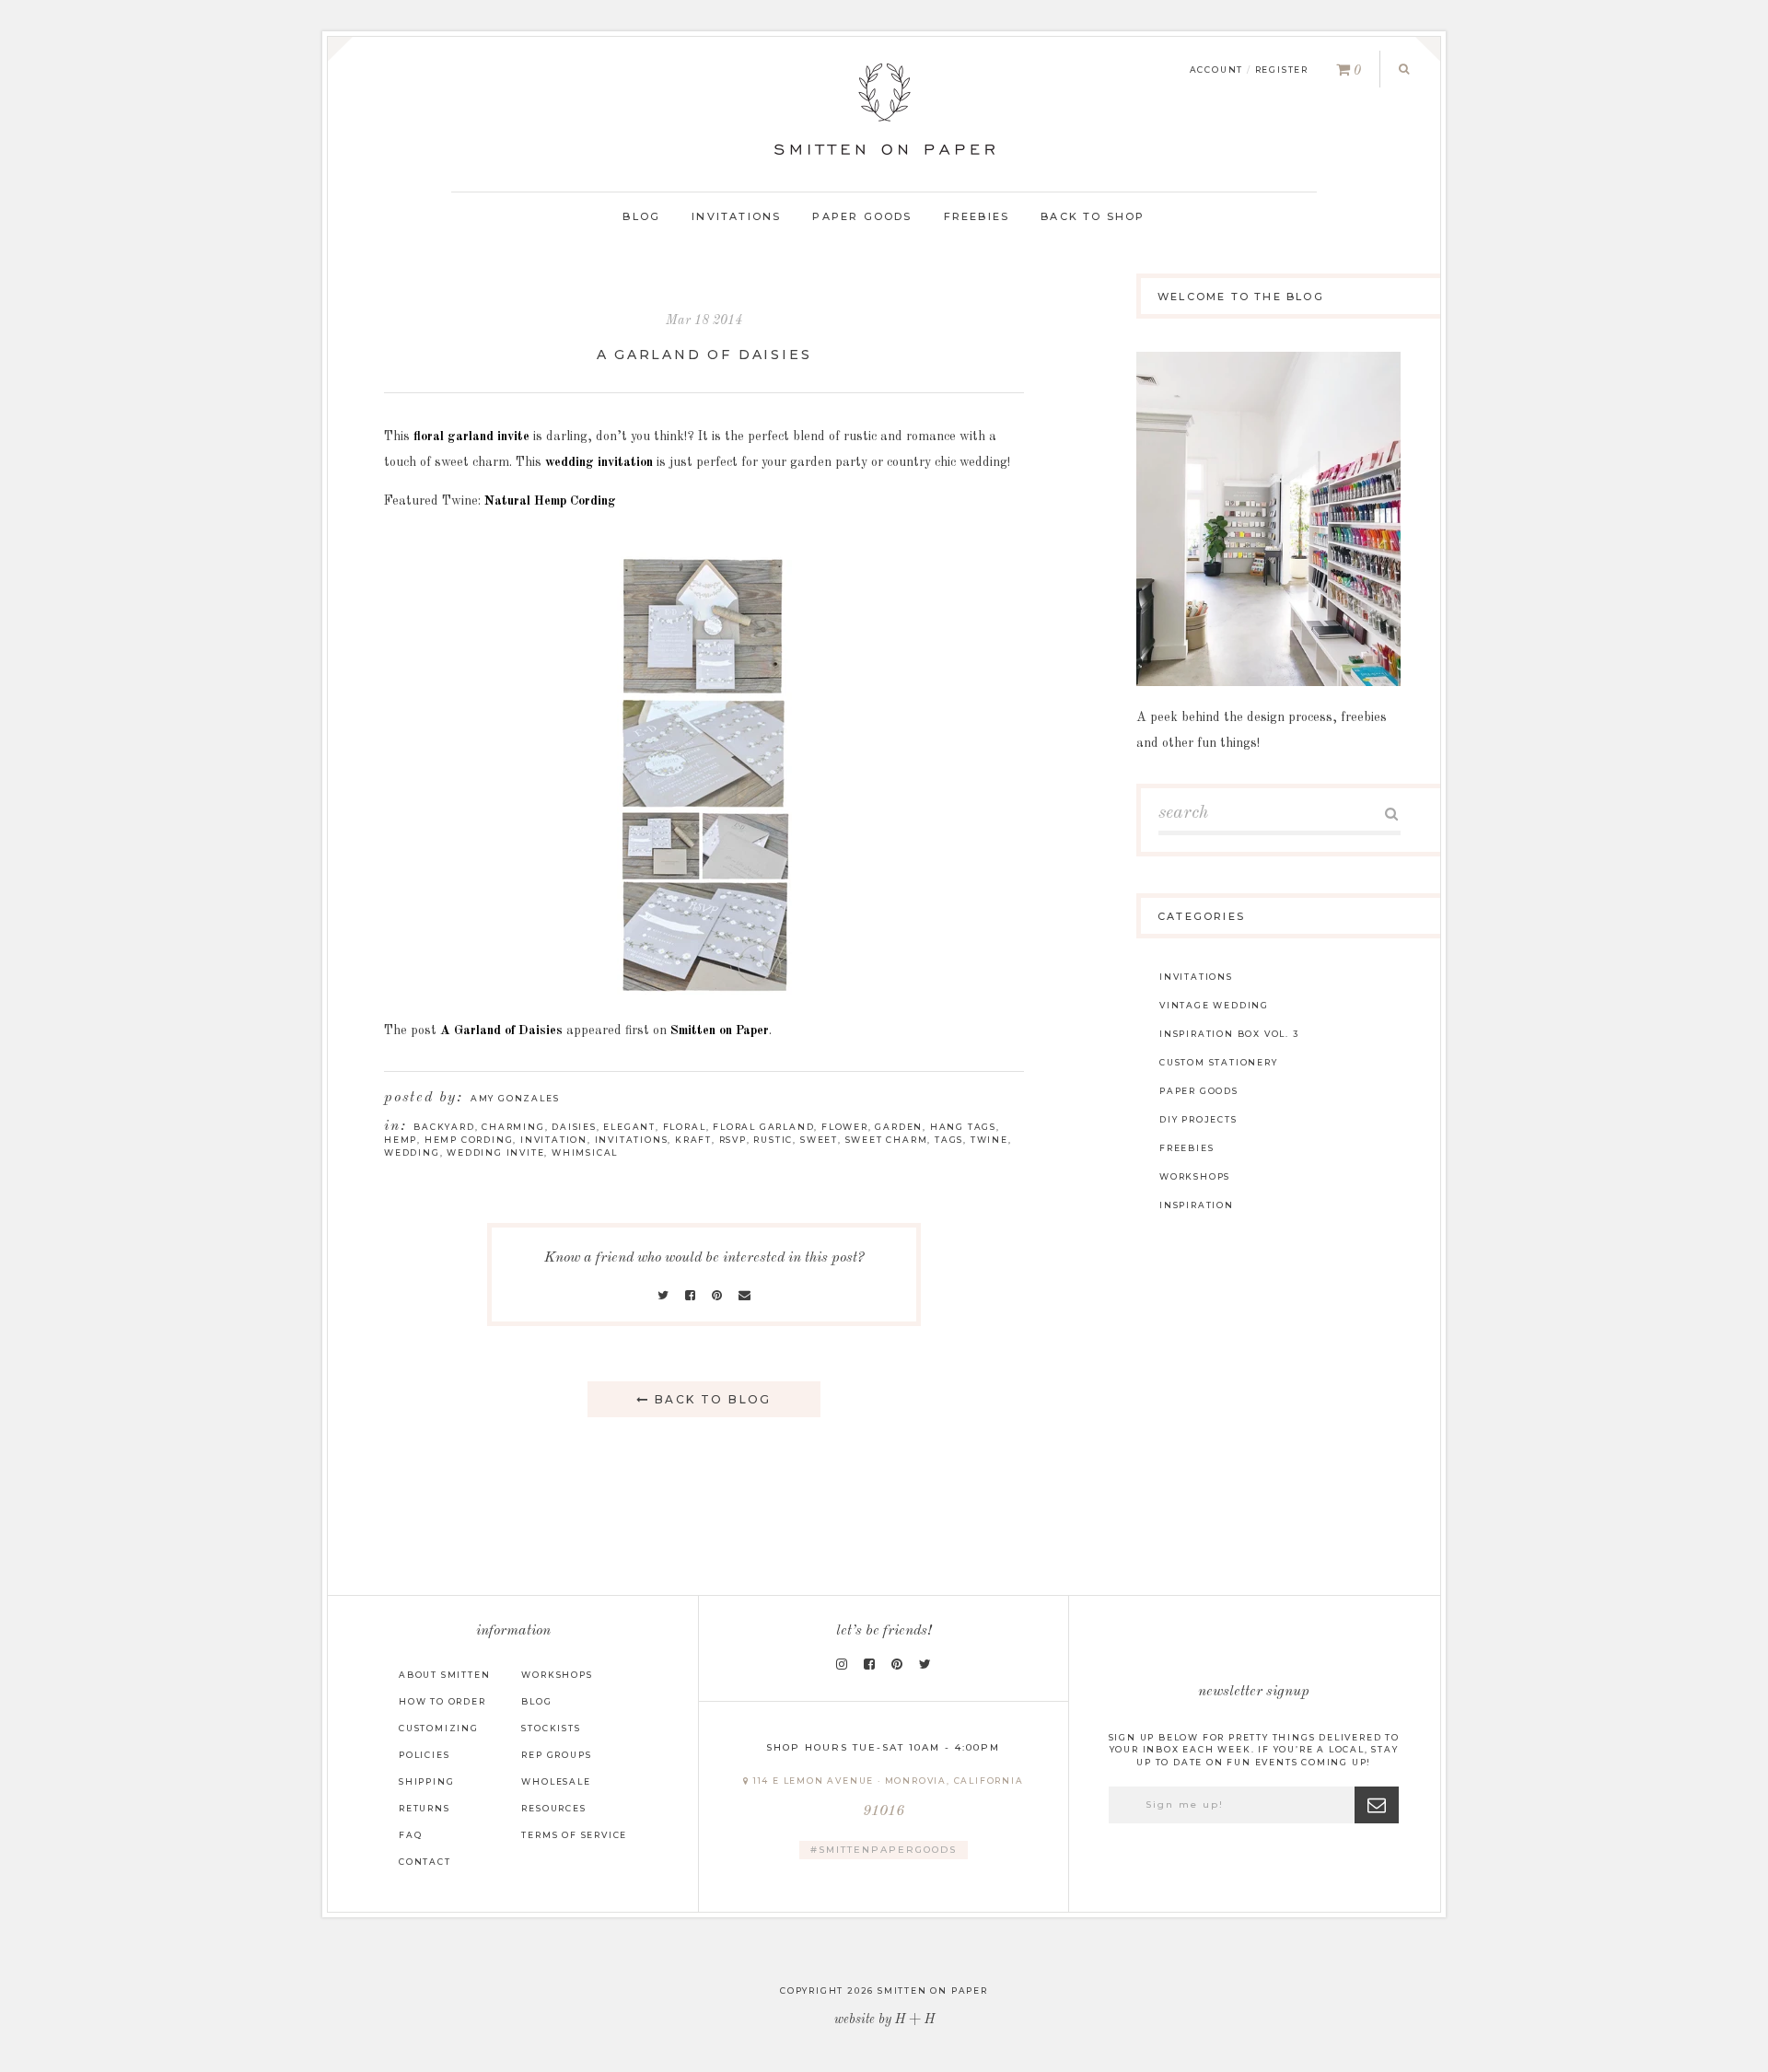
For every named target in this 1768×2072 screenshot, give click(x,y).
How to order (442, 1701)
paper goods (1199, 1091)
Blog (641, 216)
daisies (574, 1127)
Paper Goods (862, 216)
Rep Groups (556, 1755)
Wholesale (556, 1781)
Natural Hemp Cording (550, 501)
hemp (401, 1140)
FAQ (410, 1835)
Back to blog (711, 1399)
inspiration (1197, 1205)
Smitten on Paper (720, 1030)
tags (949, 1140)
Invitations (736, 216)
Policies (424, 1755)
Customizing (439, 1728)
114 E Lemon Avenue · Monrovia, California (887, 1797)
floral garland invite (471, 437)
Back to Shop (1093, 216)
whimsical (585, 1152)
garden (899, 1127)
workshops (1195, 1176)
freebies (1186, 1148)
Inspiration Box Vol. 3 (1229, 1034)
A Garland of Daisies (704, 355)
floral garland (763, 1127)
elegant (629, 1127)
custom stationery (1219, 1062)
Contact (425, 1862)
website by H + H (884, 2020)
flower (845, 1127)
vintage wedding (1214, 1005)
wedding (412, 1152)
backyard (444, 1127)
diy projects (1198, 1119)
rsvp (733, 1140)
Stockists (551, 1728)
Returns (425, 1808)
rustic (773, 1140)
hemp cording (469, 1140)
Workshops (557, 1675)
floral (685, 1127)
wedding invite (495, 1152)
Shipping (426, 1781)
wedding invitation (599, 462)
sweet (819, 1140)
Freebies (977, 216)
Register (1282, 70)
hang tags (963, 1127)
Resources (553, 1808)
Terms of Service (574, 1835)
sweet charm (887, 1140)
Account (1217, 70)
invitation (554, 1140)
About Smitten (444, 1675)
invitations (632, 1140)
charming (513, 1127)
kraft (693, 1140)
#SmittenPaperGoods (884, 1850)
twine (989, 1140)
